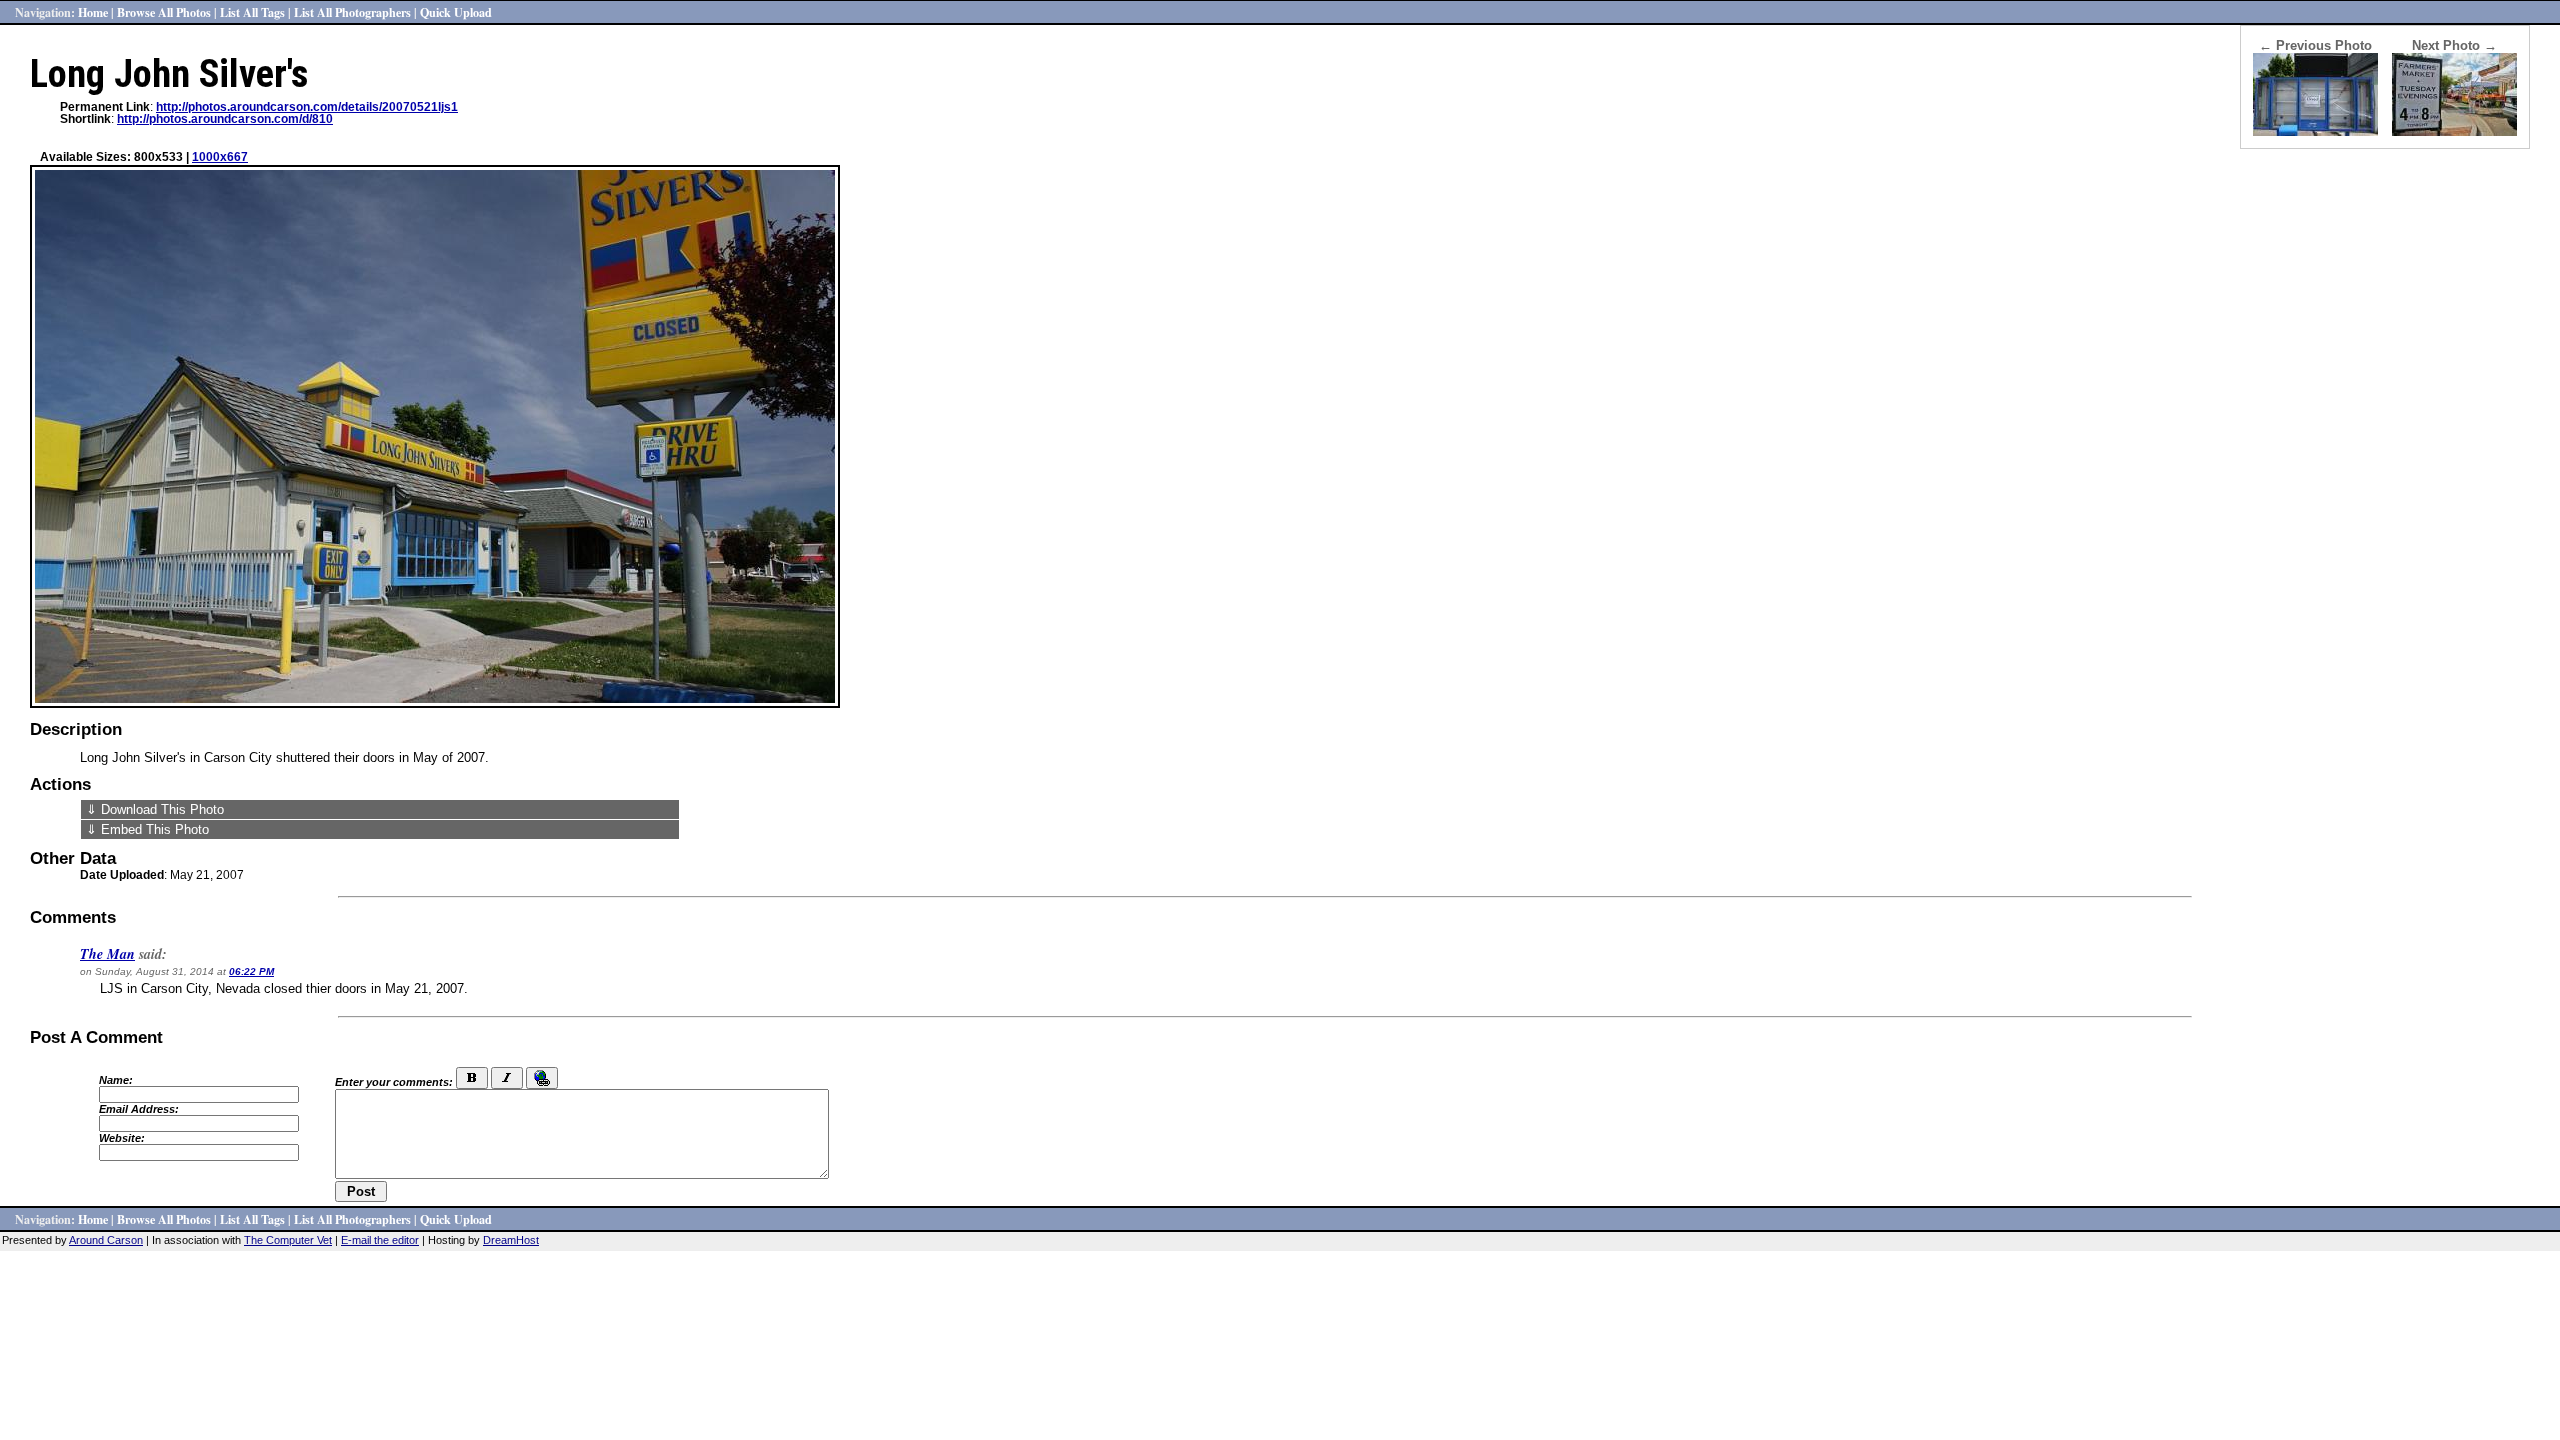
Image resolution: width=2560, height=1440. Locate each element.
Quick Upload (456, 12)
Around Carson (106, 1240)
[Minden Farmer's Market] (2454, 131)
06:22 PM (251, 971)
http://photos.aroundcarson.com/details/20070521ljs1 (307, 107)
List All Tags (252, 12)
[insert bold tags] (472, 1078)
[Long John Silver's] (2315, 131)
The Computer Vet (288, 1240)
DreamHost (511, 1240)
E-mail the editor (380, 1240)
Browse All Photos (164, 12)
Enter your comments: (394, 1082)
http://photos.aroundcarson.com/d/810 (225, 119)
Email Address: (139, 1109)
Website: (122, 1138)
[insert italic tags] (507, 1078)
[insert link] (542, 1078)
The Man (107, 954)
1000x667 (220, 157)
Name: (116, 1080)
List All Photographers (352, 12)
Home (93, 12)
